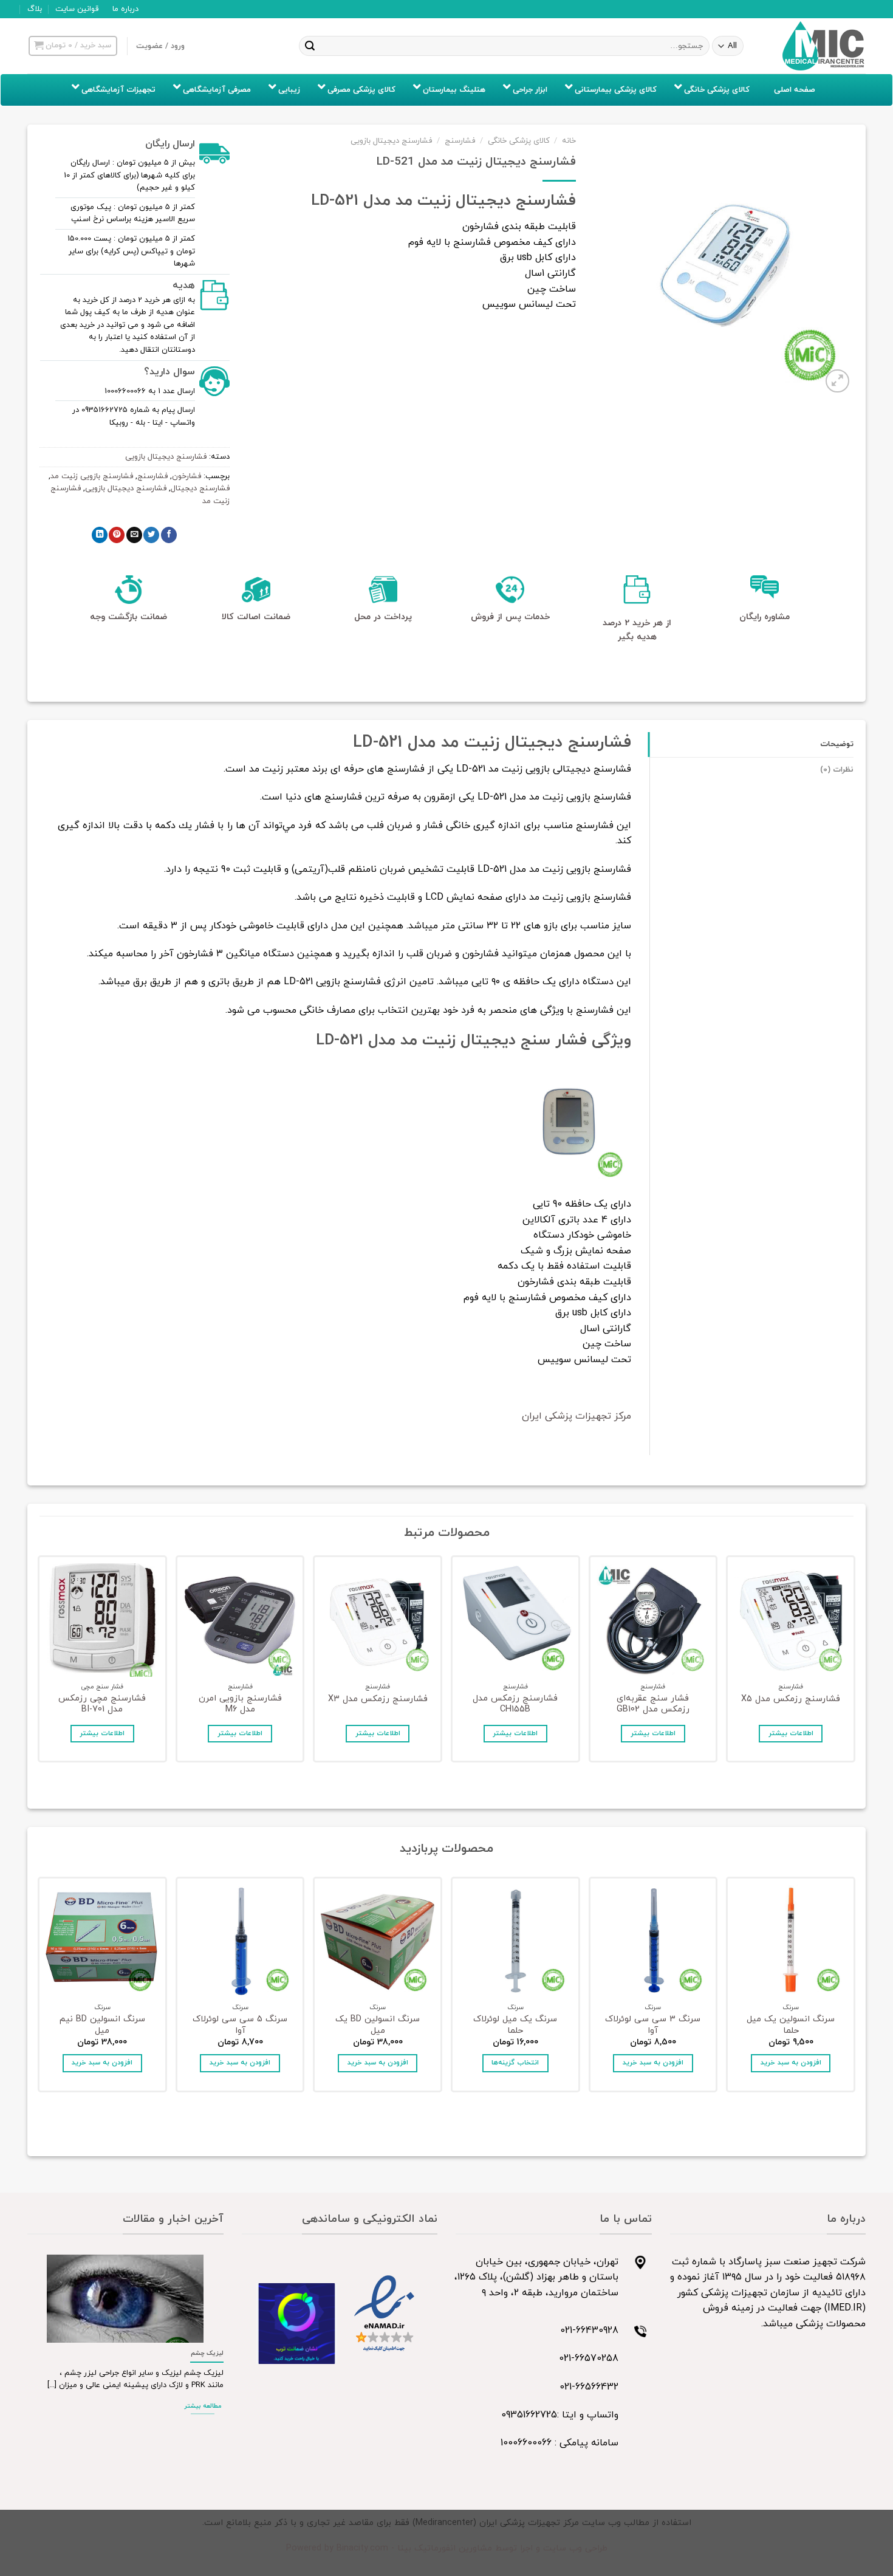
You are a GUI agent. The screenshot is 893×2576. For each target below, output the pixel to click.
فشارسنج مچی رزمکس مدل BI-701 (102, 1704)
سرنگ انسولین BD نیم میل (102, 2025)
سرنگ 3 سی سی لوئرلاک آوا (653, 2025)
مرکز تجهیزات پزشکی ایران (577, 1416)
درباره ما (125, 9)
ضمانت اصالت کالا (256, 617)
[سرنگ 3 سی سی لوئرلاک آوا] (653, 1941)
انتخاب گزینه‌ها (515, 2063)
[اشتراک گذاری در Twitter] (151, 535)
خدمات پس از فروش (510, 617)
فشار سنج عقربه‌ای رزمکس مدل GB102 (653, 1704)
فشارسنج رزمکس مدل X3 (378, 1700)
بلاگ (35, 9)
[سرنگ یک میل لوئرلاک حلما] (515, 1941)
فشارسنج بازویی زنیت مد (92, 476)
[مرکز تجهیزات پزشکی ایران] (824, 46)
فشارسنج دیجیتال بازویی (391, 141)
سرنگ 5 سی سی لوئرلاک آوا (240, 2025)
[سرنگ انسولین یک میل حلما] (791, 1941)
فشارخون (186, 476)
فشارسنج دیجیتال (200, 488)
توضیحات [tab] (837, 744)
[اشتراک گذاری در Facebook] (169, 535)
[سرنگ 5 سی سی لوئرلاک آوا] (240, 1941)
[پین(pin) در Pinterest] (117, 535)
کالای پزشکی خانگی (519, 141)
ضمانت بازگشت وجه (128, 617)
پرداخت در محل (383, 617)
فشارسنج (460, 141)
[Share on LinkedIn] (100, 535)
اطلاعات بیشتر (791, 1733)
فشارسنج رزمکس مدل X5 (791, 1700)
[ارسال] (310, 46)
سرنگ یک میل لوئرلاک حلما (515, 2025)
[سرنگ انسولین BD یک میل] (378, 1941)
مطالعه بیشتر (203, 2406)
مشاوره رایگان (765, 617)
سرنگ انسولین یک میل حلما (791, 2025)
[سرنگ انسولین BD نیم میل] (102, 1941)
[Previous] (853, 1662)
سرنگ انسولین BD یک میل (378, 2025)
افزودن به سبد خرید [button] (791, 2063)
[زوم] (837, 381)
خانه (569, 141)
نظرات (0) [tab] (837, 770)
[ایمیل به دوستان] (134, 535)
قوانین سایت (77, 9)
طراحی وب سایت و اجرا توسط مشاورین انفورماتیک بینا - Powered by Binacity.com (447, 2548)
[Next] (40, 1662)
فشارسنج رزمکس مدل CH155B (515, 1704)
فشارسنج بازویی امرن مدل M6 (240, 1704)
